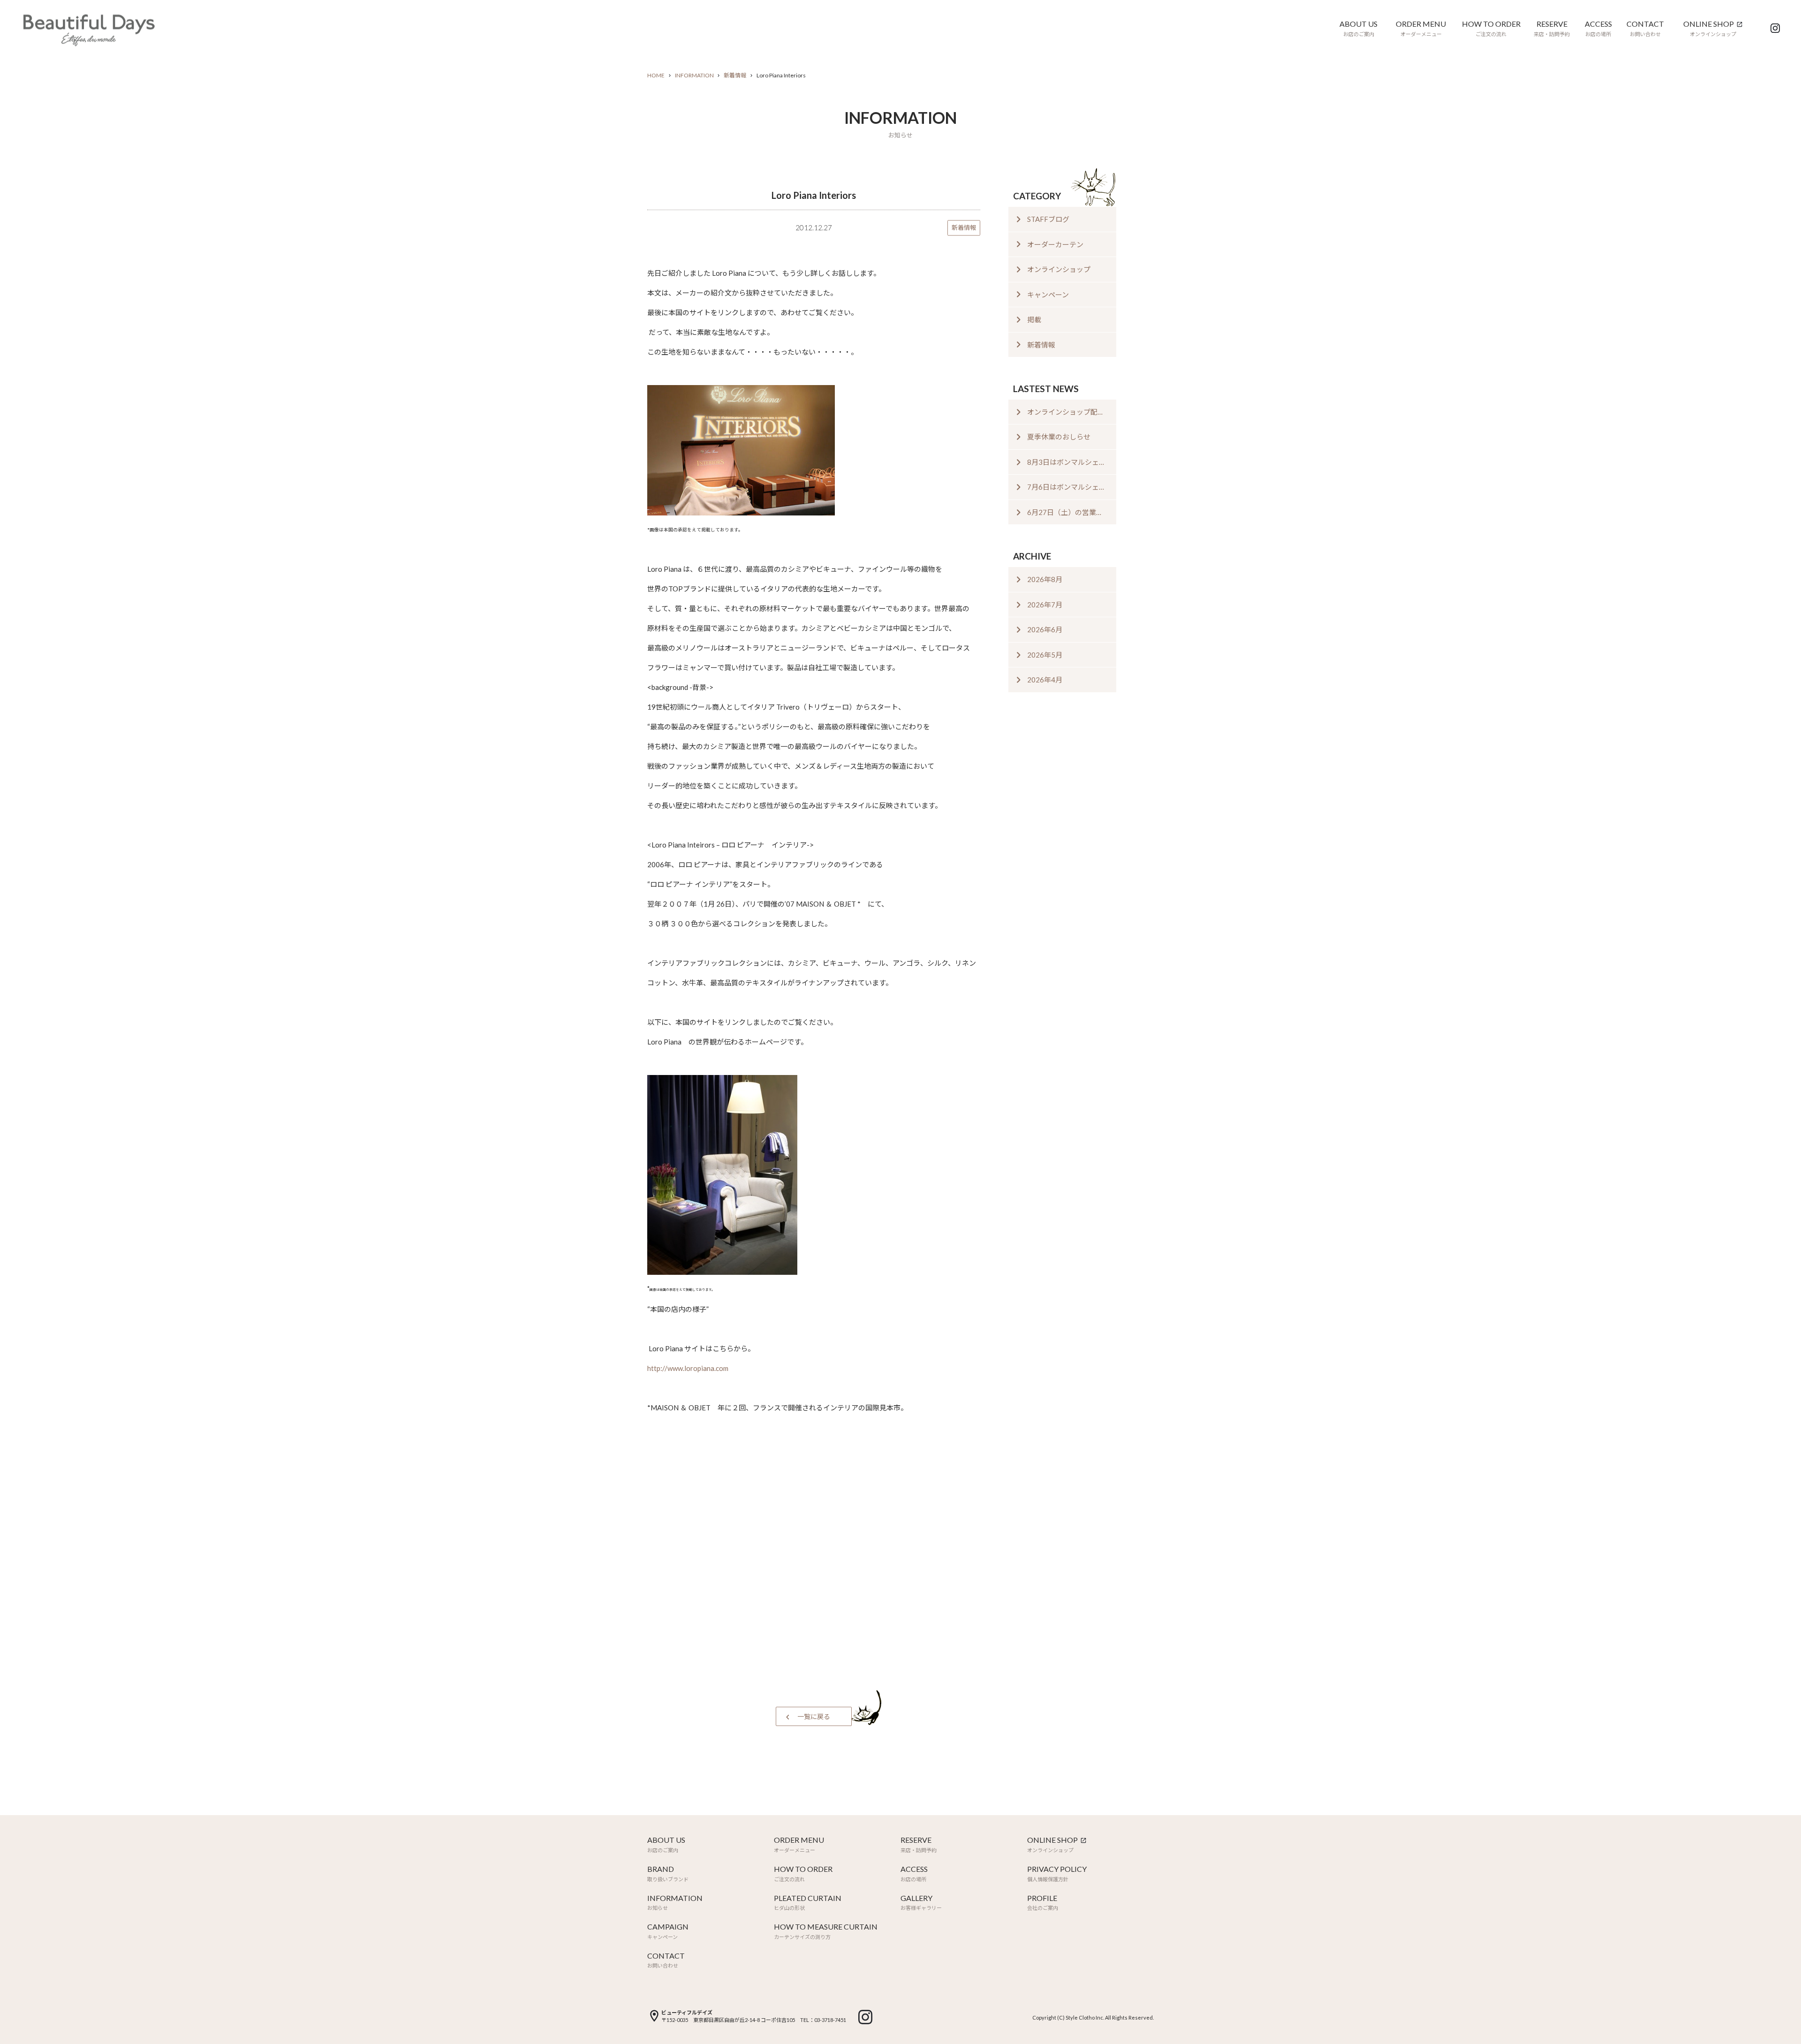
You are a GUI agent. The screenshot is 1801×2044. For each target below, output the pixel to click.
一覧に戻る (814, 1716)
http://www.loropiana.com (688, 1368)
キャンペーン (1048, 295)
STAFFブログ (1048, 219)
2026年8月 (1045, 579)
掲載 (1034, 319)
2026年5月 (1045, 655)
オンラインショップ (1059, 269)
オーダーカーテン (1055, 244)
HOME (656, 75)
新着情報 (735, 75)
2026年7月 (1045, 605)
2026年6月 (1045, 629)
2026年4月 (1045, 680)
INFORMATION (694, 75)
